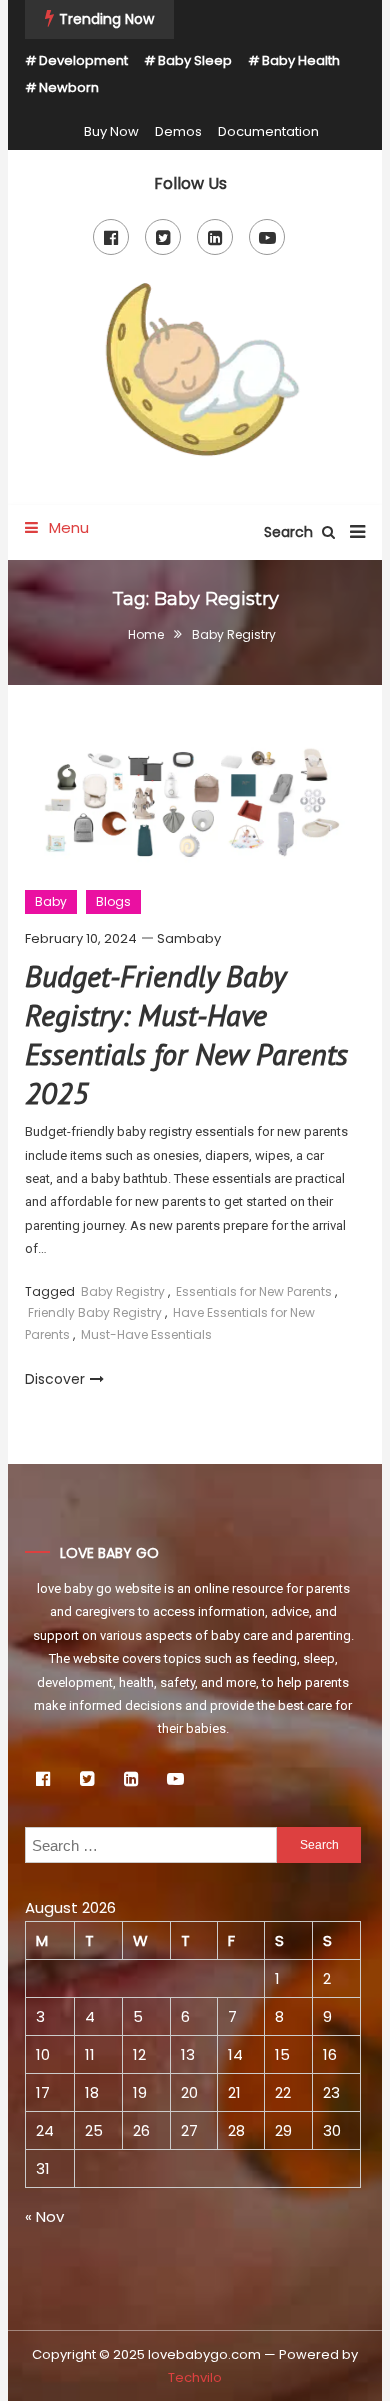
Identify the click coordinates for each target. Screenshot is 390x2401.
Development (83, 60)
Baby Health (301, 60)
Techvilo (195, 2377)
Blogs (113, 901)
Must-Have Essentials (146, 1334)
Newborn (69, 87)
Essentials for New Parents (254, 1291)
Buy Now (111, 131)
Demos (178, 131)
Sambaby (189, 938)
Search (290, 532)
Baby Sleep (195, 60)
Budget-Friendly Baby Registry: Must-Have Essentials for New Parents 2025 (186, 1034)
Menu (67, 527)
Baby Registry (123, 1291)
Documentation (268, 131)
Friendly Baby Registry (95, 1312)
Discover (55, 1379)
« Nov (44, 2216)
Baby (51, 901)
